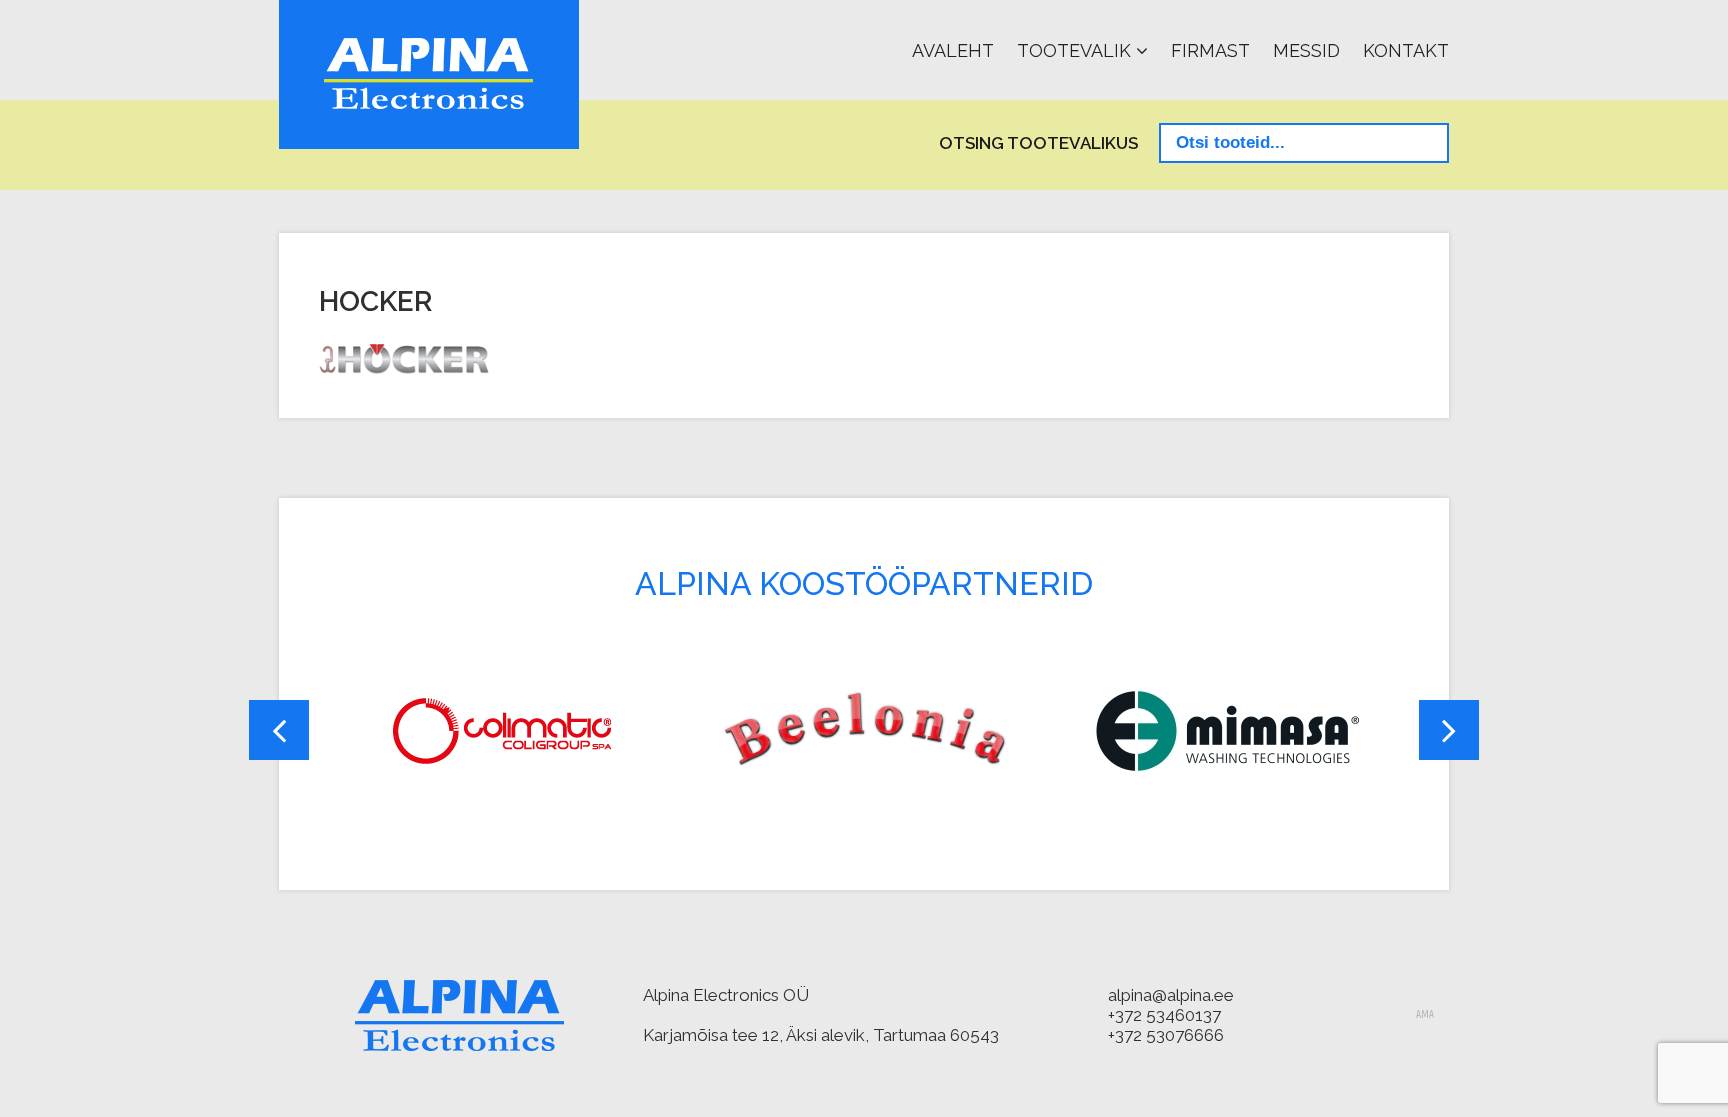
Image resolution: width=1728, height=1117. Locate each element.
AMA (1425, 1015)
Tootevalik (1074, 50)
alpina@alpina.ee (1171, 995)
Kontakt (1406, 50)
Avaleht (953, 50)
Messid (1306, 50)
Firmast (1210, 50)
